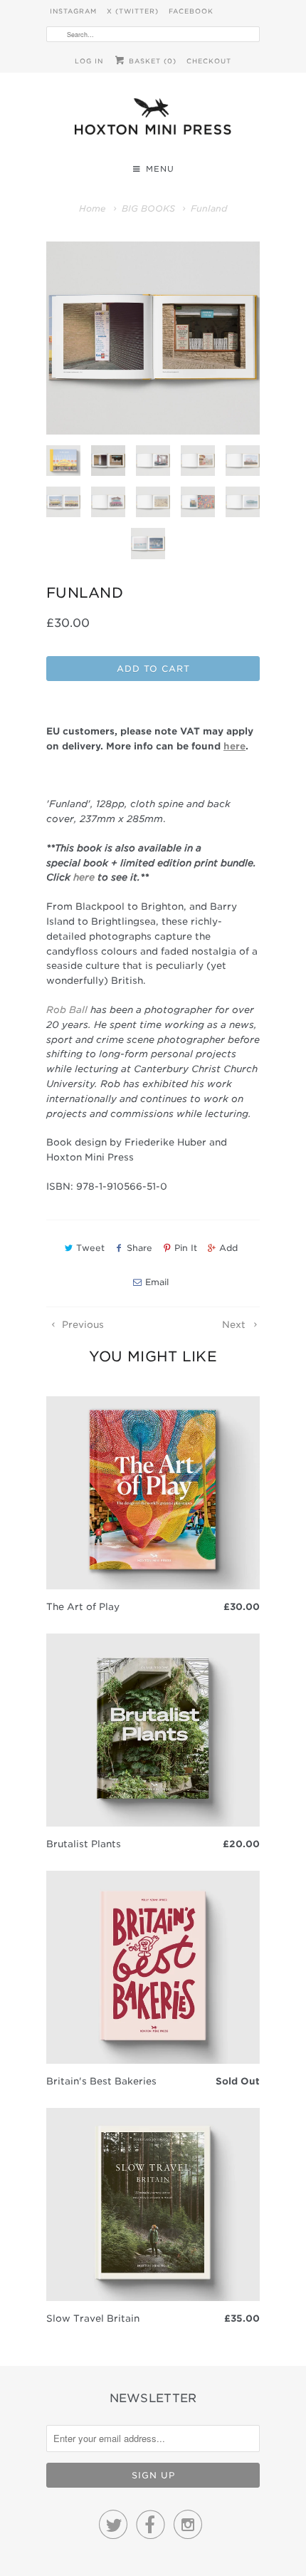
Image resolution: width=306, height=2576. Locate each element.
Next (235, 1325)
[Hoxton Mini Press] (153, 120)
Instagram (73, 11)
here (84, 877)
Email (157, 1282)
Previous (81, 1325)
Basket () (151, 61)
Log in (89, 61)
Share (139, 1248)
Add (228, 1248)
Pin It (186, 1248)
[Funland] (153, 338)
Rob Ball (67, 1010)
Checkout (209, 61)
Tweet (90, 1248)
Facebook (191, 11)
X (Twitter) (133, 11)
